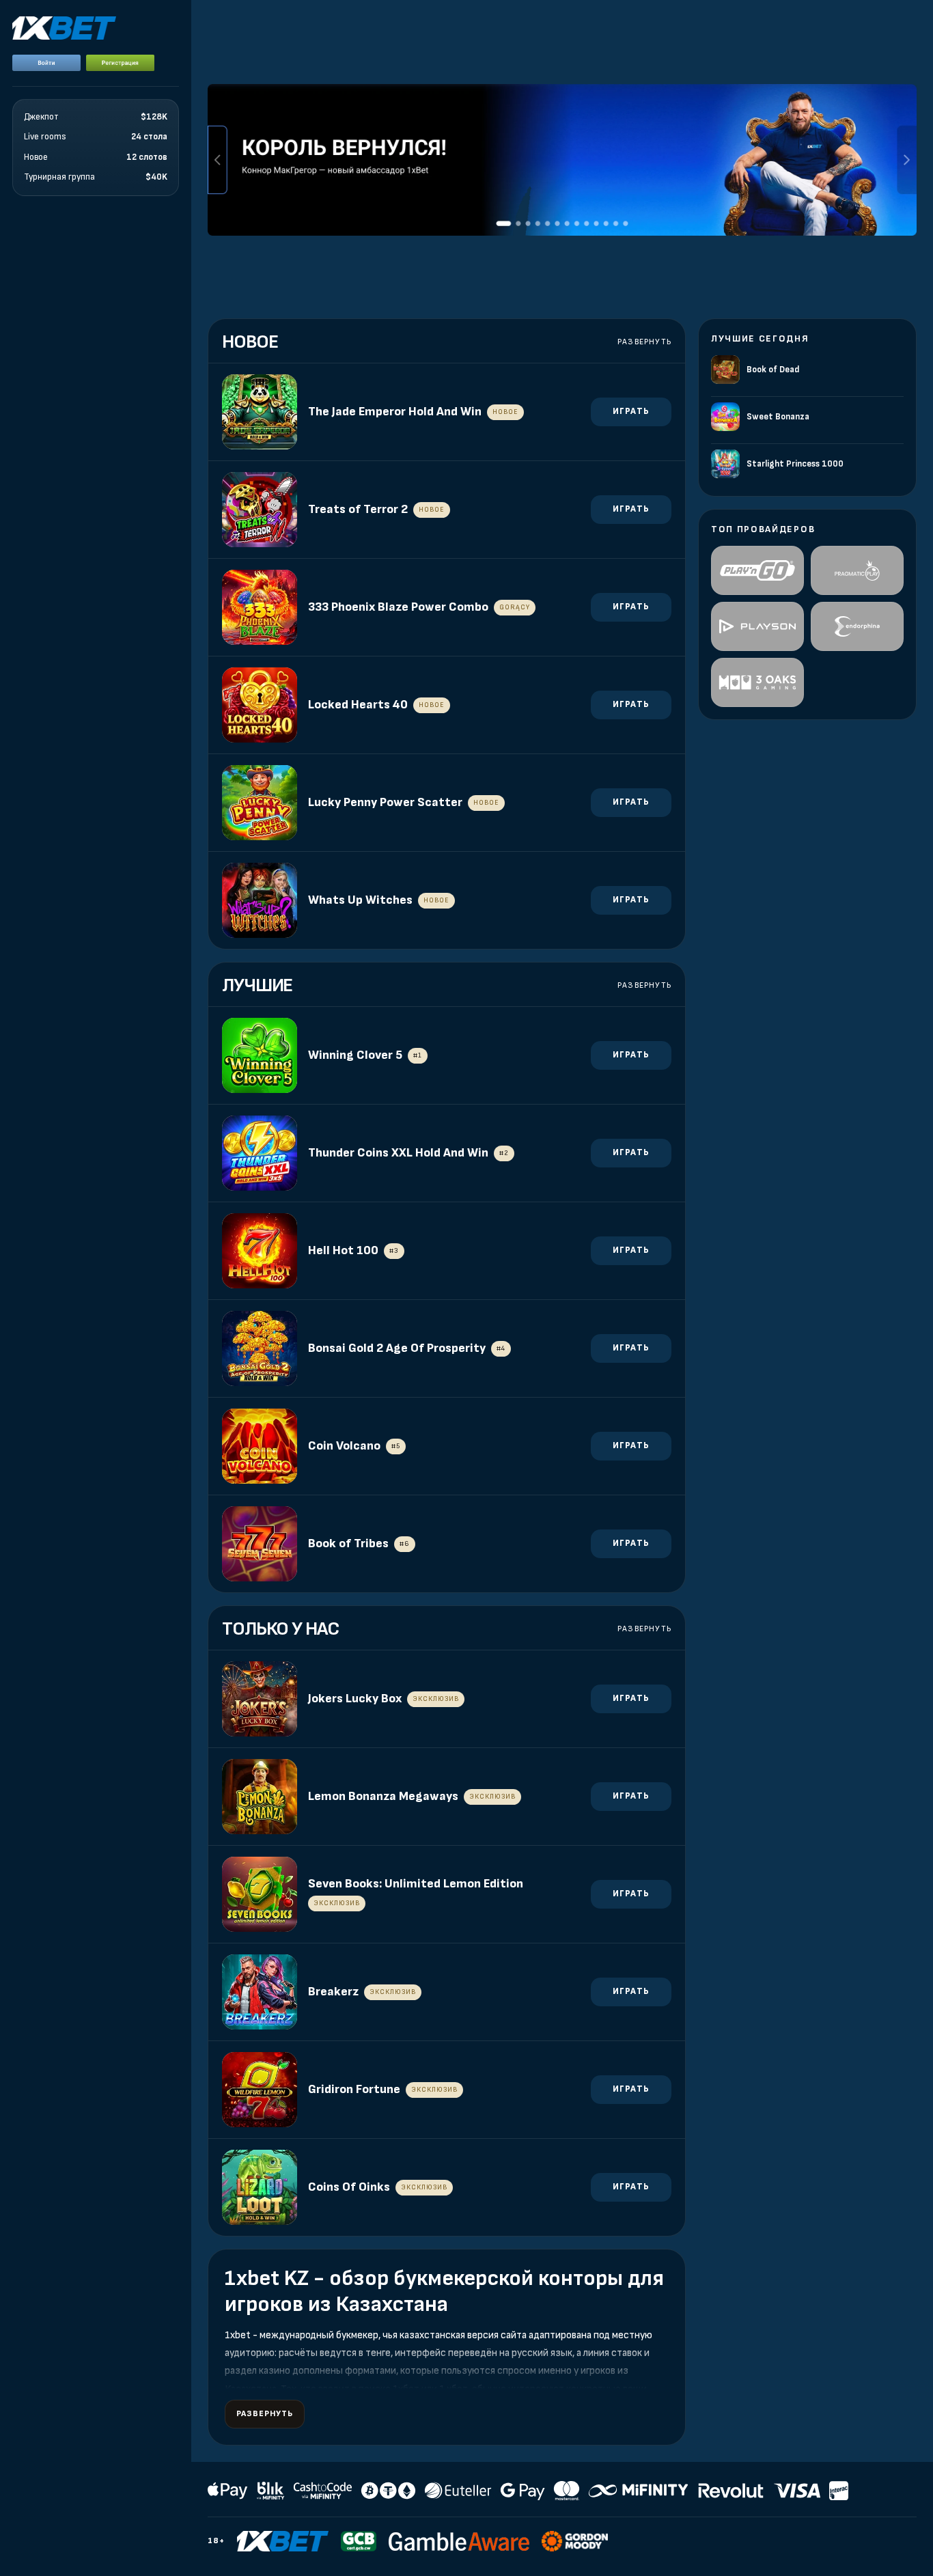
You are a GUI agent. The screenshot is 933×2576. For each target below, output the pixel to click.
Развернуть (644, 342)
